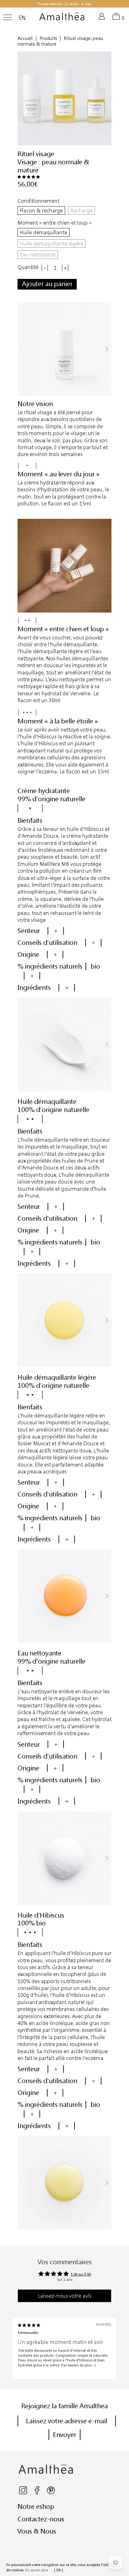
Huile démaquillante (44, 232)
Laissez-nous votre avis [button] (65, 2296)
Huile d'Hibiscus (41, 1915)
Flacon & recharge (41, 210)
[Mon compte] (103, 19)
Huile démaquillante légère (52, 243)
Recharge (82, 210)
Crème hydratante (44, 791)
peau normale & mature (53, 166)
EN (22, 18)
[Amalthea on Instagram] (23, 2493)
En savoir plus (37, 2570)
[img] (29, 2325)
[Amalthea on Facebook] (37, 2493)
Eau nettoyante (38, 254)
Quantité (28, 267)
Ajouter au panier (47, 284)
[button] (29, 177)
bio (95, 966)
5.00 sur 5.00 (81, 2274)
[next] (107, 349)
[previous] (22, 349)
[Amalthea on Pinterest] (51, 2493)
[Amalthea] (62, 19)
